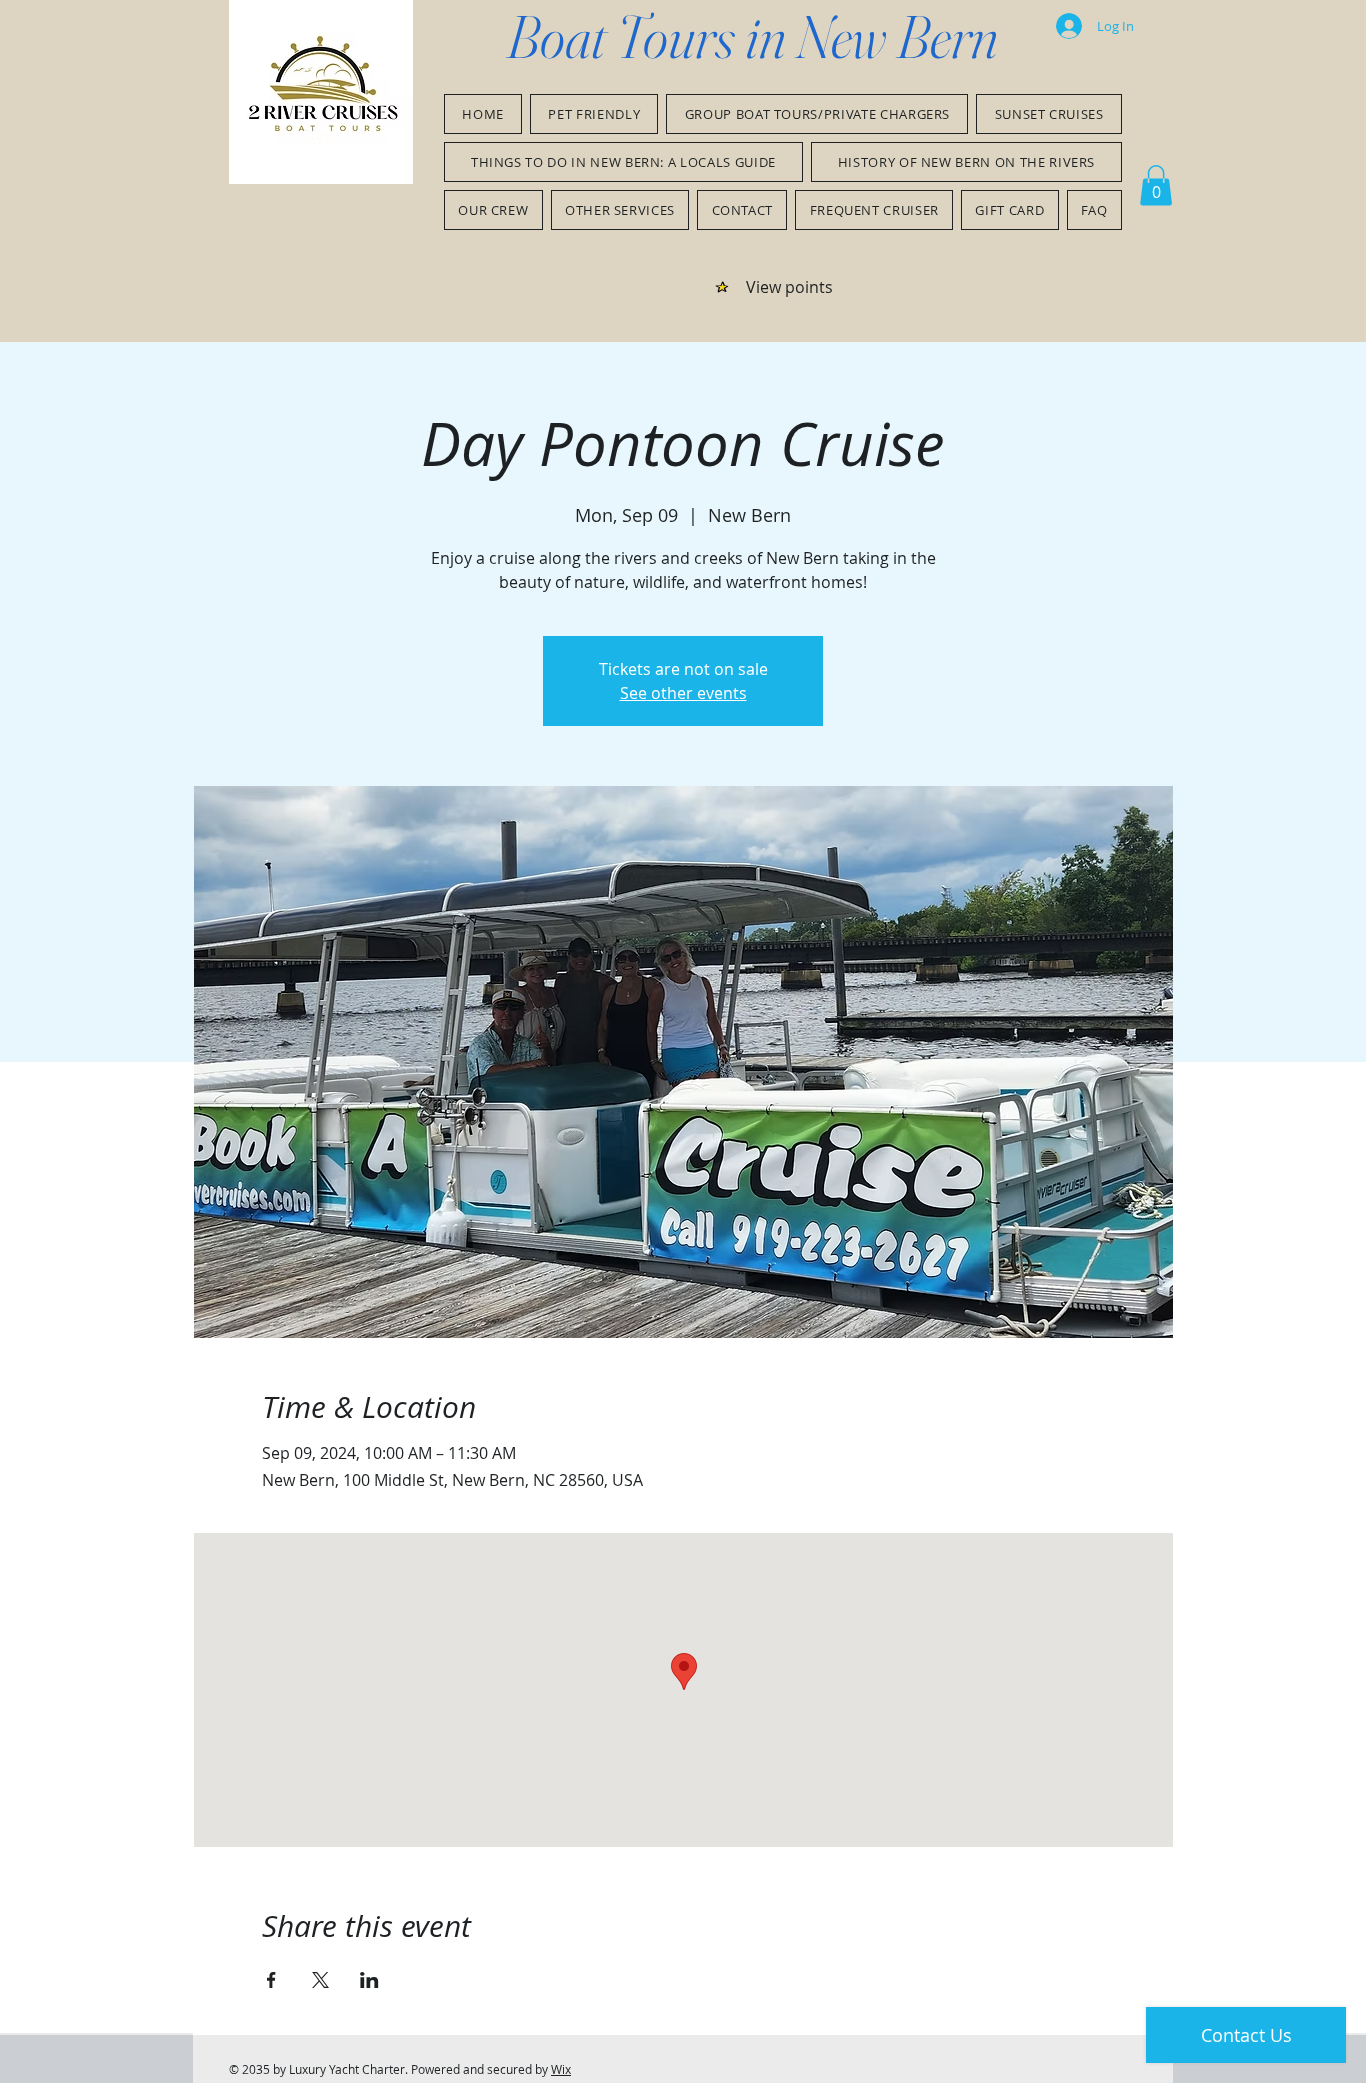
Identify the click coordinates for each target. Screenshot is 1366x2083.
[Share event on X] (320, 1980)
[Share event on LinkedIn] (369, 1980)
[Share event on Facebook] (271, 1980)
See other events (683, 693)
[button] (1156, 185)
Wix (561, 2069)
